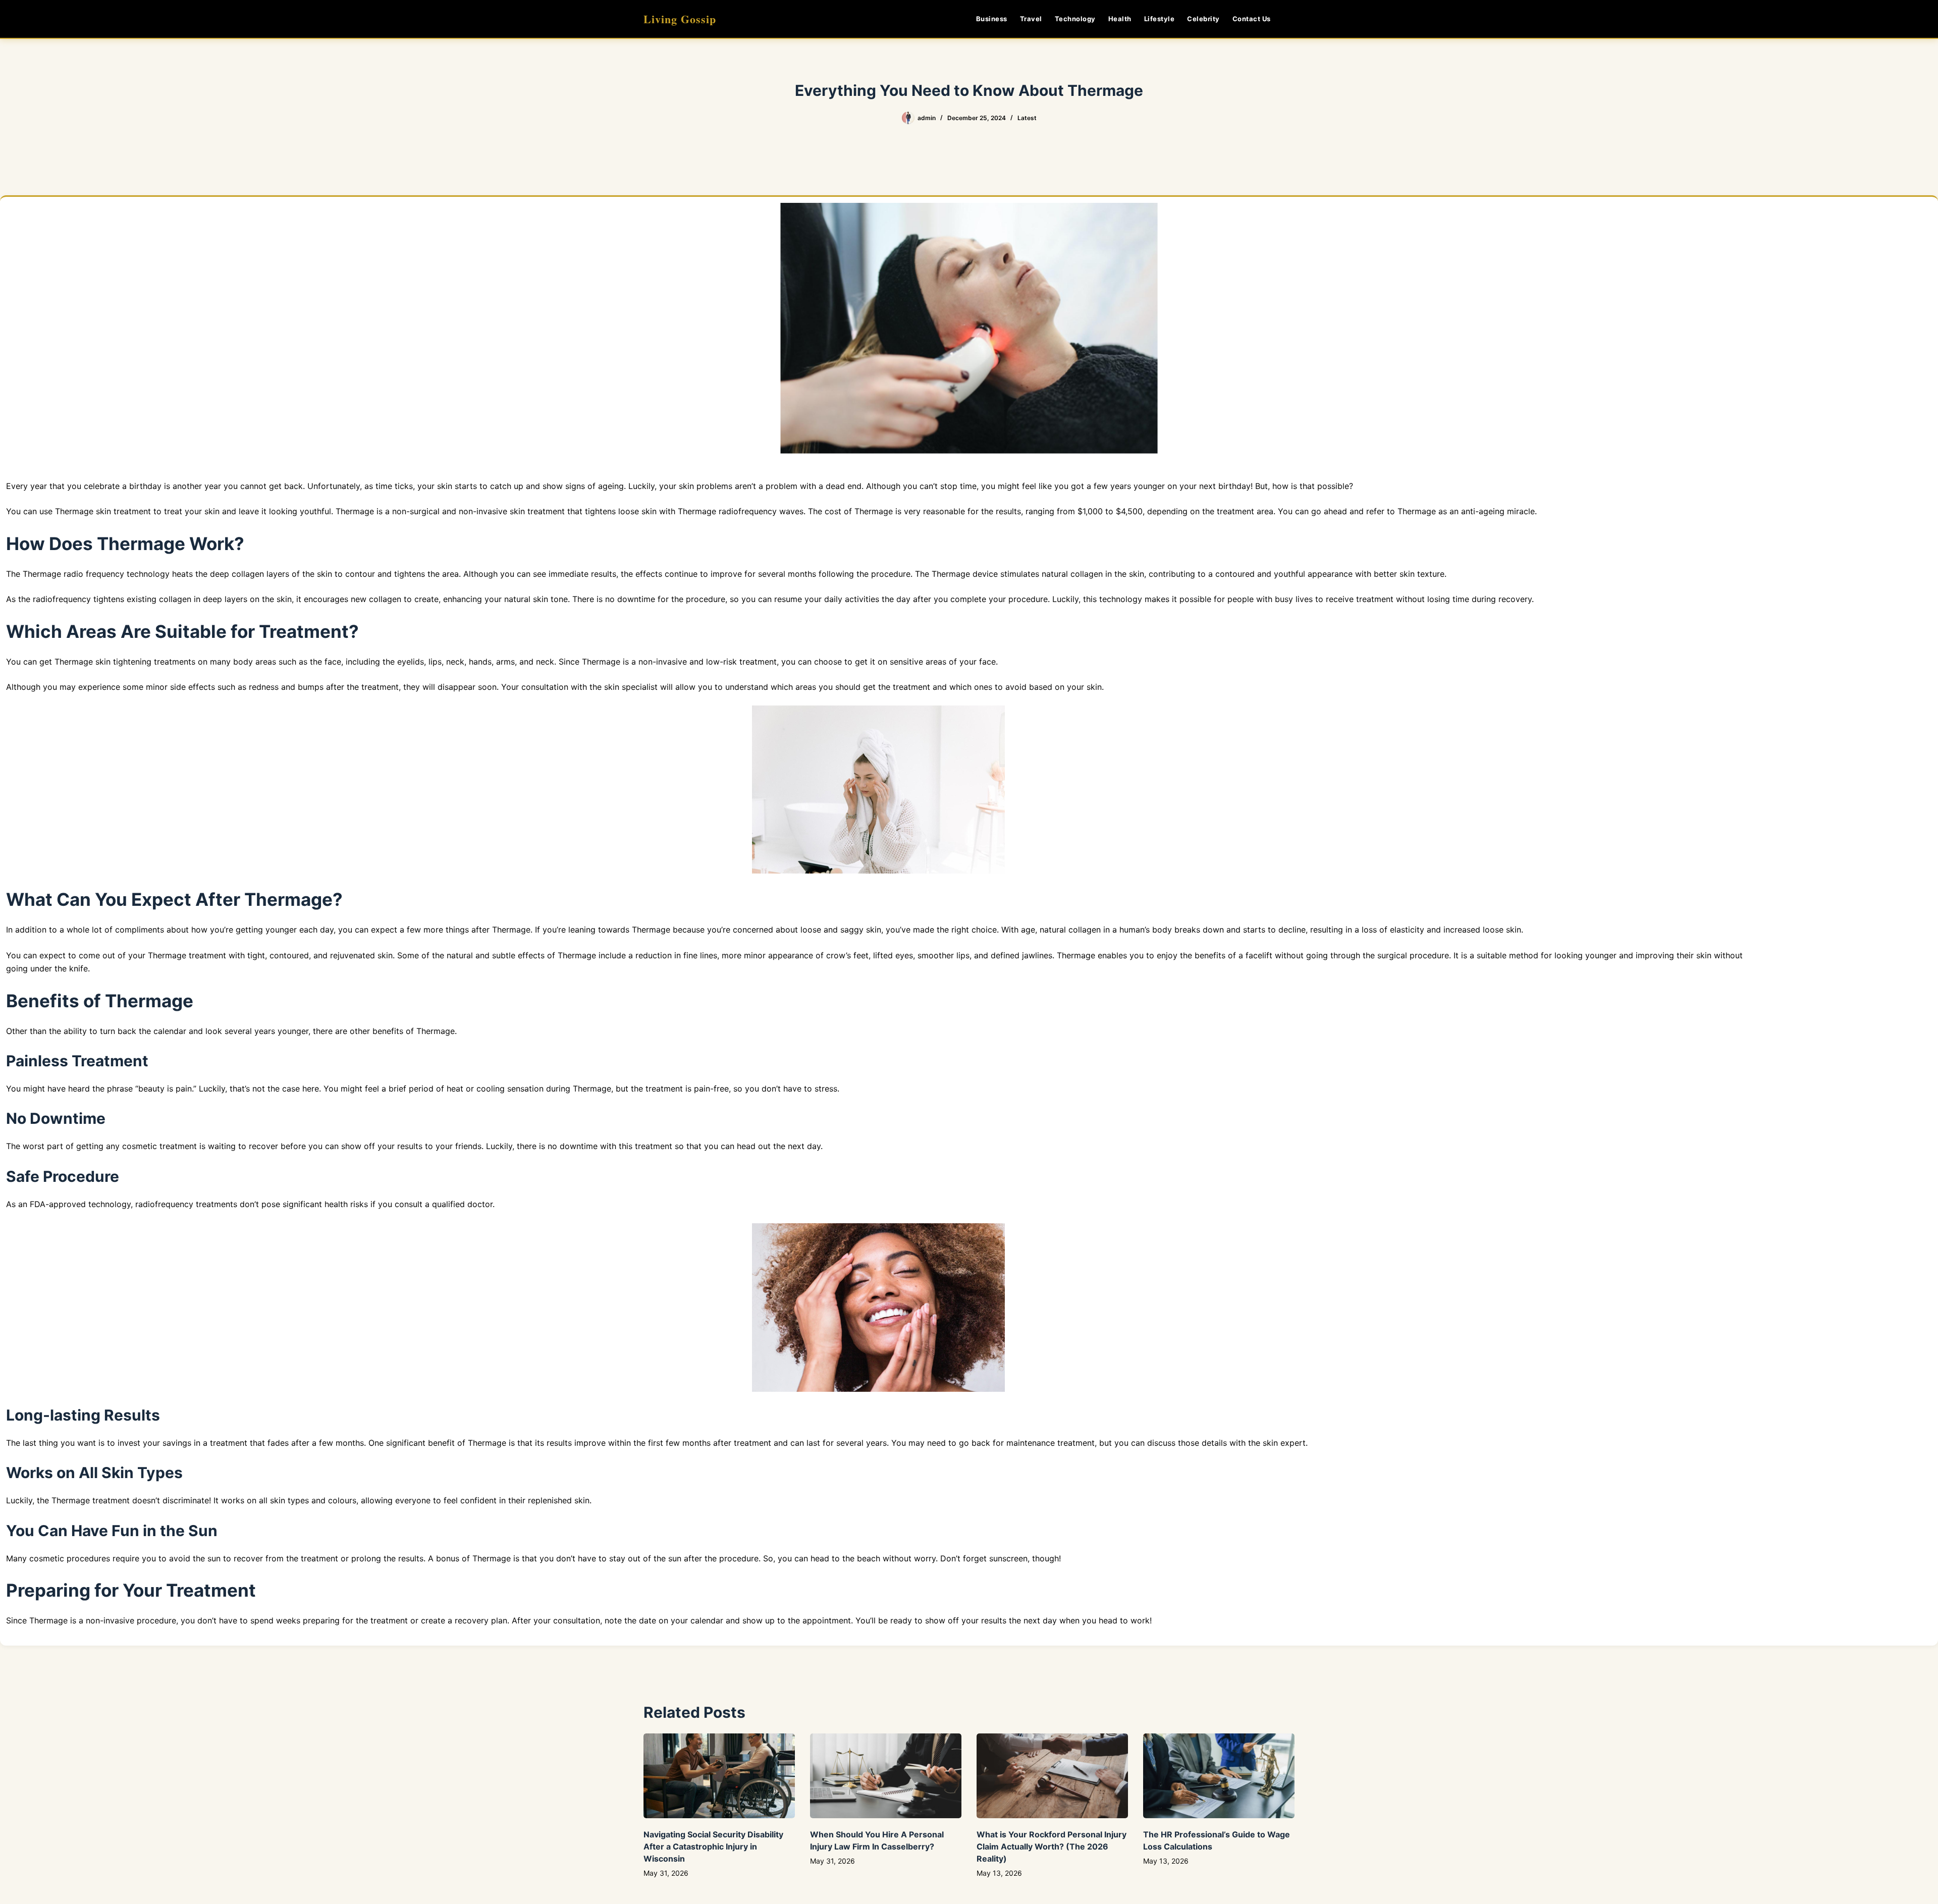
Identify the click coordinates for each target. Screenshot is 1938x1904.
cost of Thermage (859, 511)
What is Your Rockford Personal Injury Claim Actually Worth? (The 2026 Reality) (1052, 1846)
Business (992, 19)
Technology (1075, 19)
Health (1120, 19)
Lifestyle (1160, 19)
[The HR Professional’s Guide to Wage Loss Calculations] (1219, 1776)
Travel (1031, 19)
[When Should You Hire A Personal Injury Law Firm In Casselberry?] (886, 1776)
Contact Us (1252, 19)
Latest (1027, 118)
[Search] (1291, 19)
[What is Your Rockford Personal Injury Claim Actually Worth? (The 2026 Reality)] (1052, 1776)
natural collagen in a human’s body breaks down (1132, 930)
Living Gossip (680, 19)
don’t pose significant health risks (305, 1204)
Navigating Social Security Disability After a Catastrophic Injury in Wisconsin (713, 1846)
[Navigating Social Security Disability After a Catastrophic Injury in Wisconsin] (719, 1776)
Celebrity (1203, 19)
